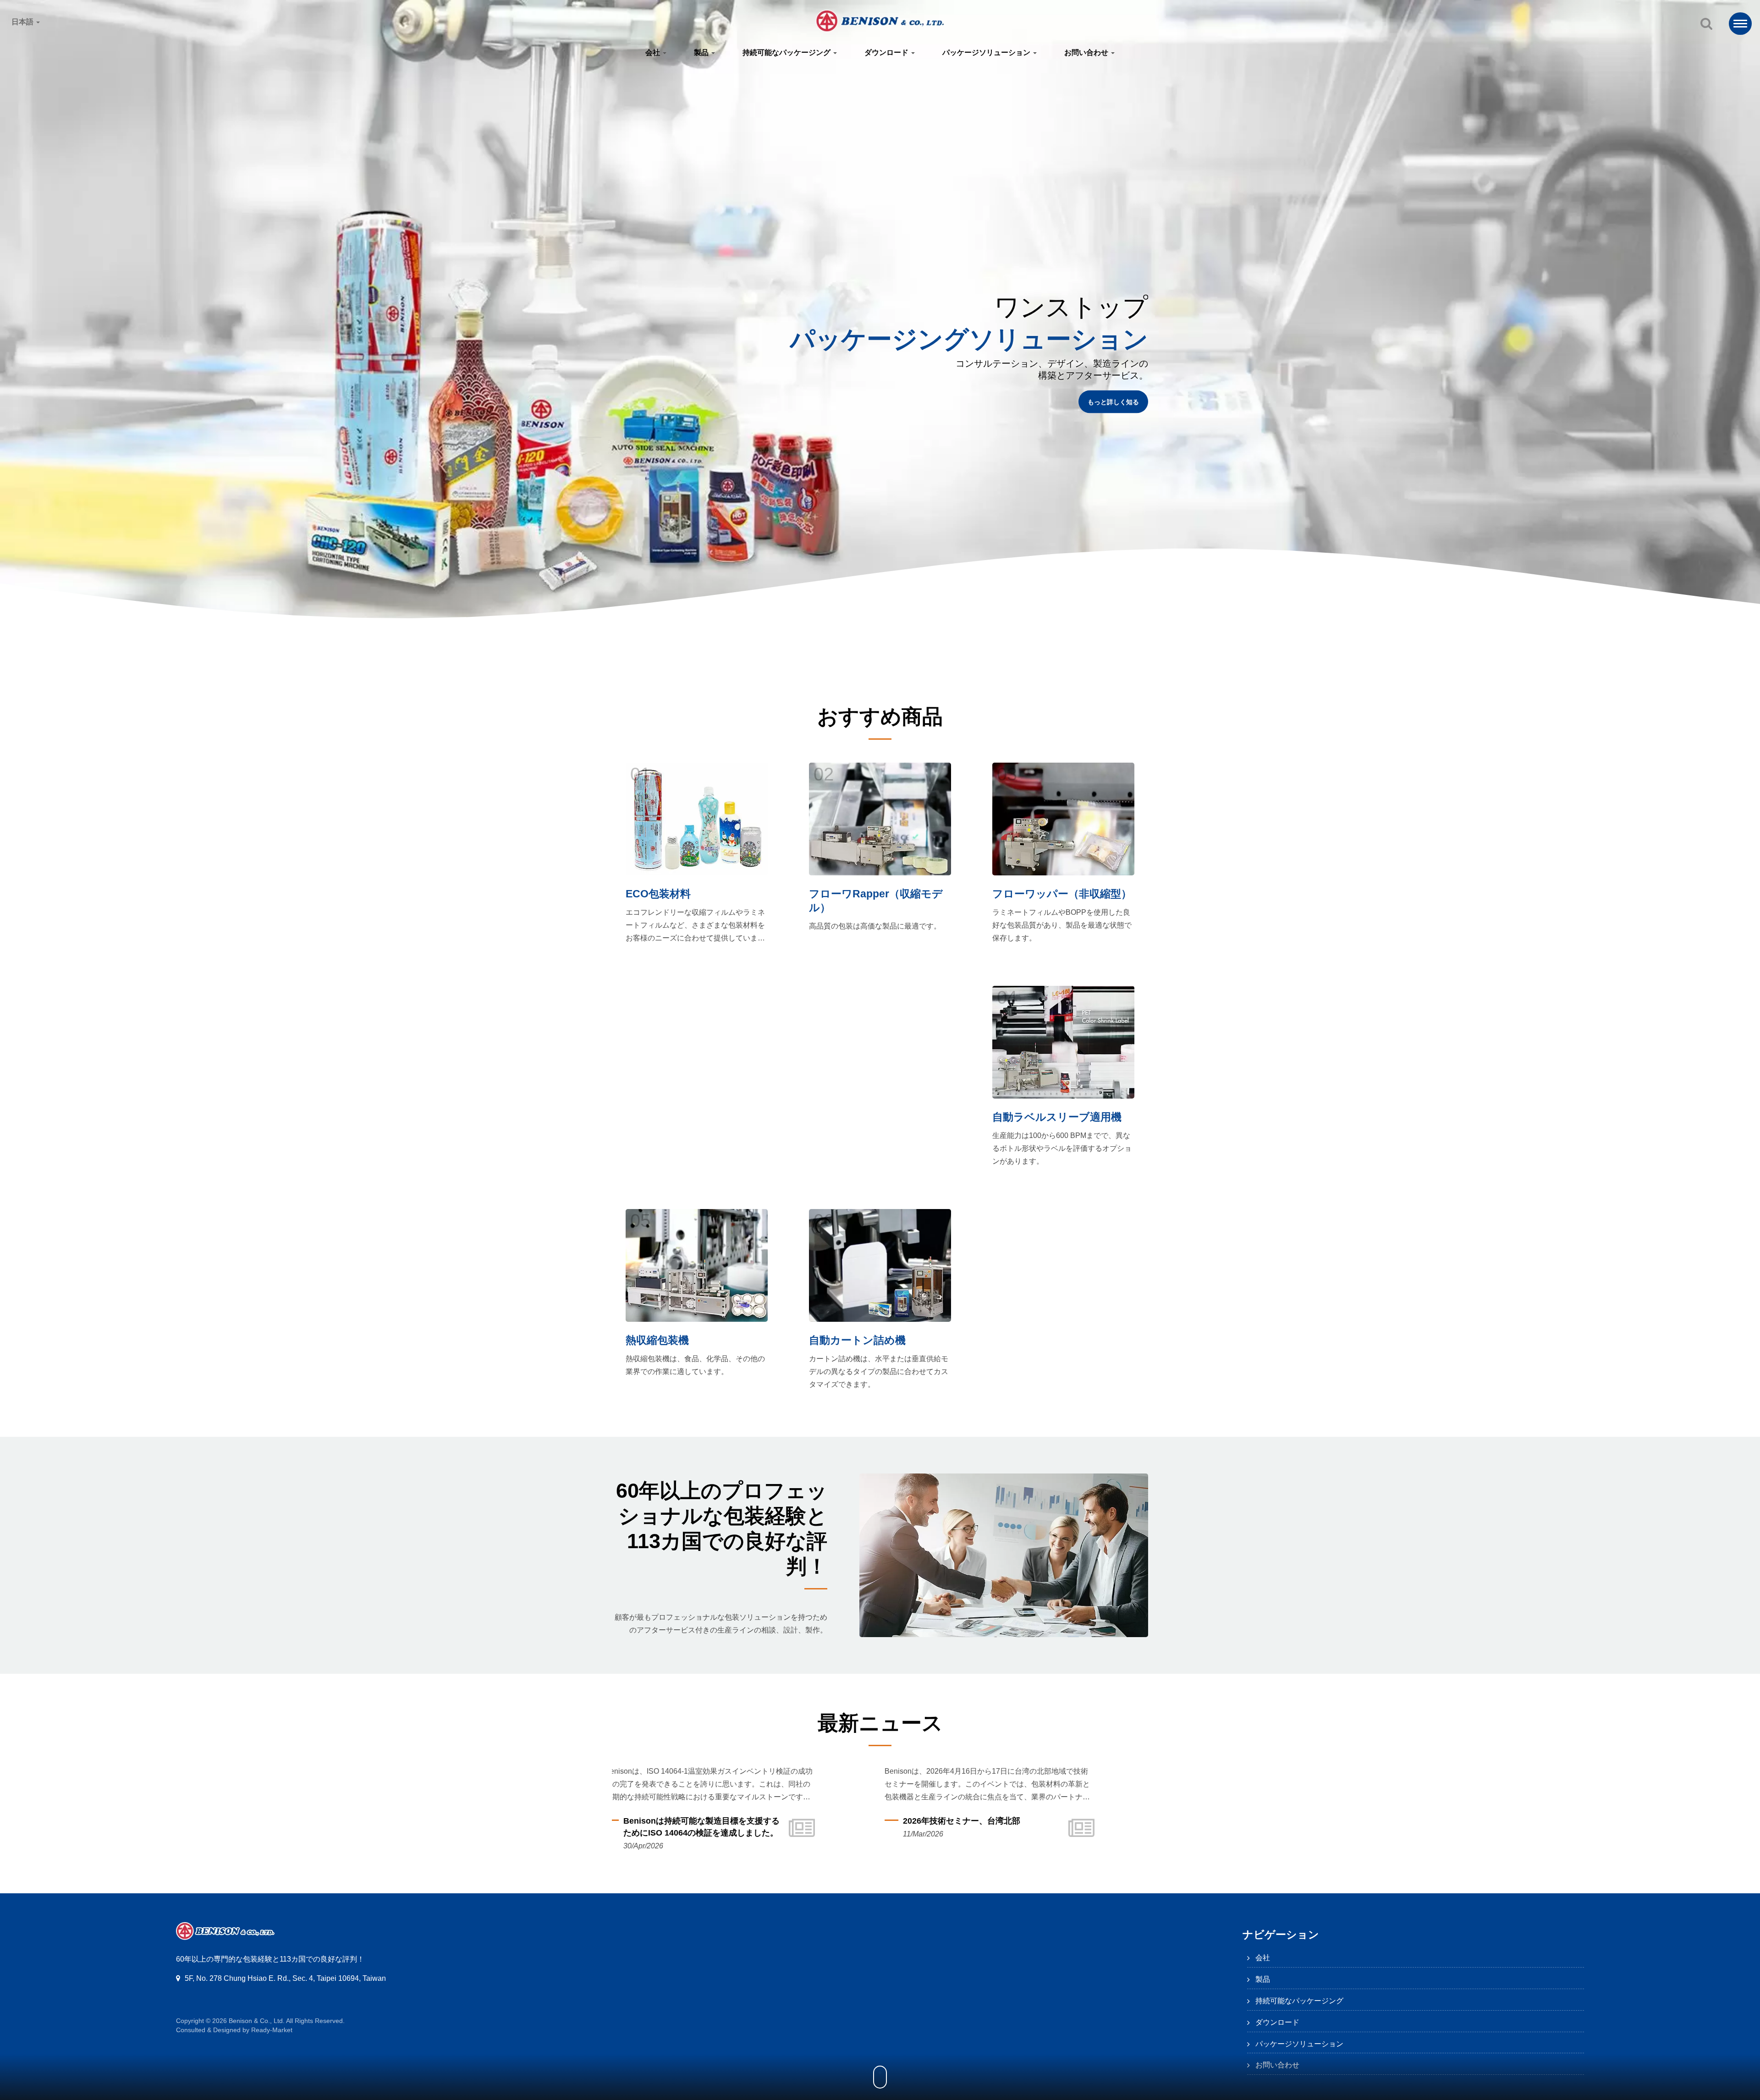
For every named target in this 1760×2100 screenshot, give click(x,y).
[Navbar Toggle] (1740, 24)
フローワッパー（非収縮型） (1062, 894)
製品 (702, 52)
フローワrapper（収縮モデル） (876, 901)
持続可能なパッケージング (787, 52)
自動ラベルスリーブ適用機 (1057, 1117)
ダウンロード (887, 52)
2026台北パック (864, 1821)
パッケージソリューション (987, 52)
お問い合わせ (1087, 52)
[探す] (1706, 24)
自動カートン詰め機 (857, 1340)
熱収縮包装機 (657, 1340)
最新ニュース (880, 1723)
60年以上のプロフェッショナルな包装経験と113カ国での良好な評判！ (722, 1528)
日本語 (23, 22)
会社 (654, 52)
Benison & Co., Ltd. (257, 2021)
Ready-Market (272, 2030)
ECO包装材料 (658, 894)
